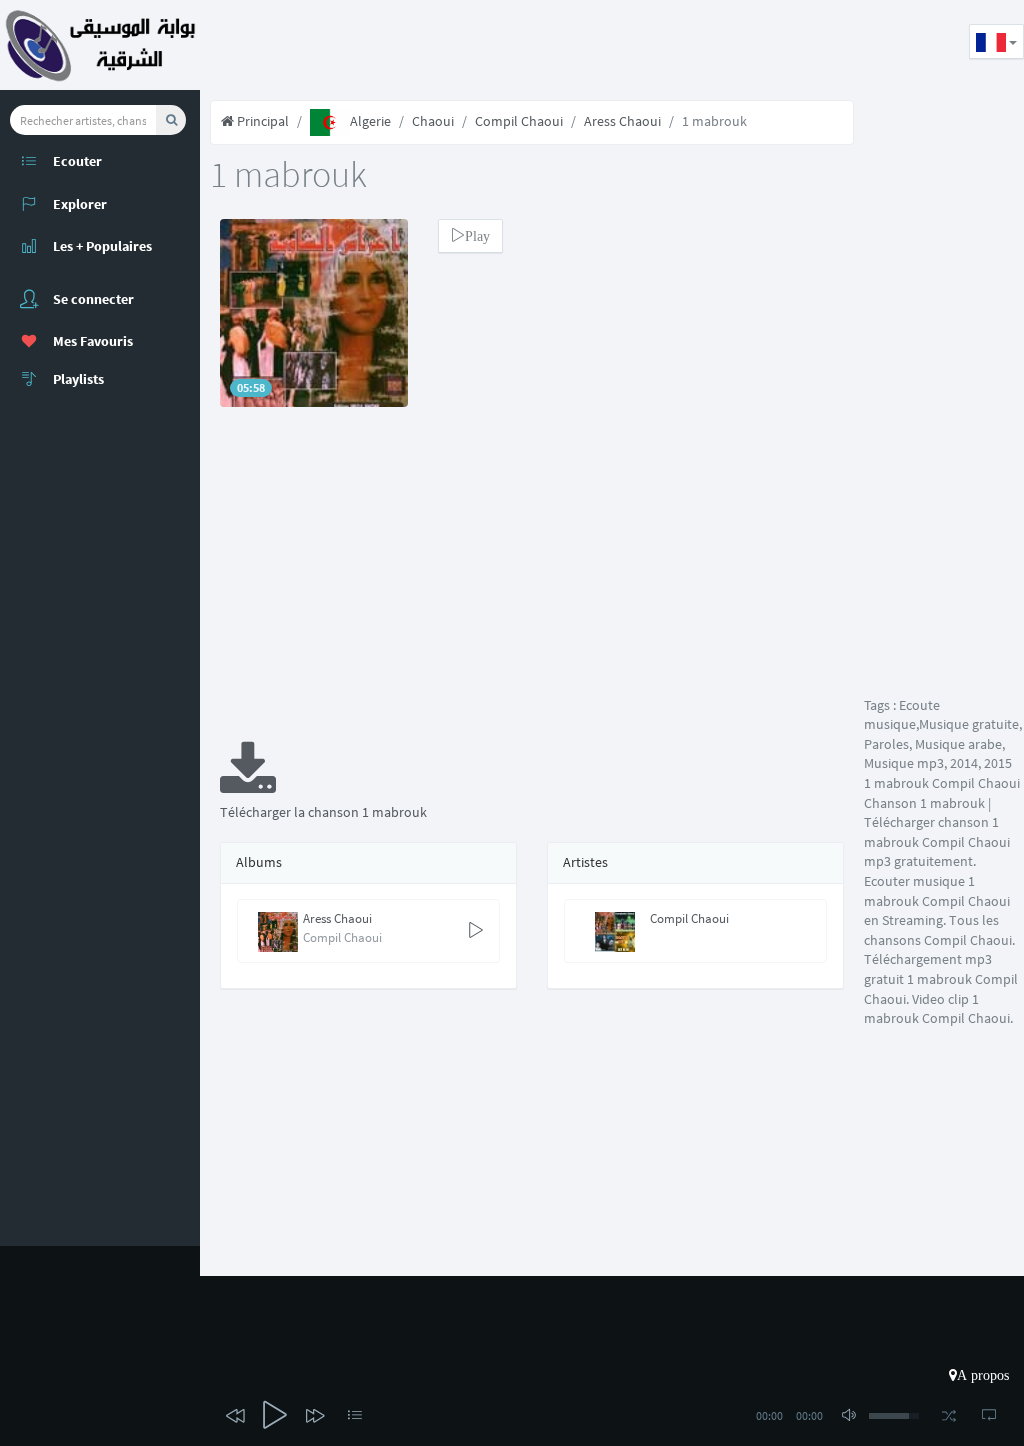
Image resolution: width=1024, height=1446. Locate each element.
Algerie (370, 121)
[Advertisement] (564, 45)
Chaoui (433, 121)
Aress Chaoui (622, 121)
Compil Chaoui (519, 121)
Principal (261, 121)
